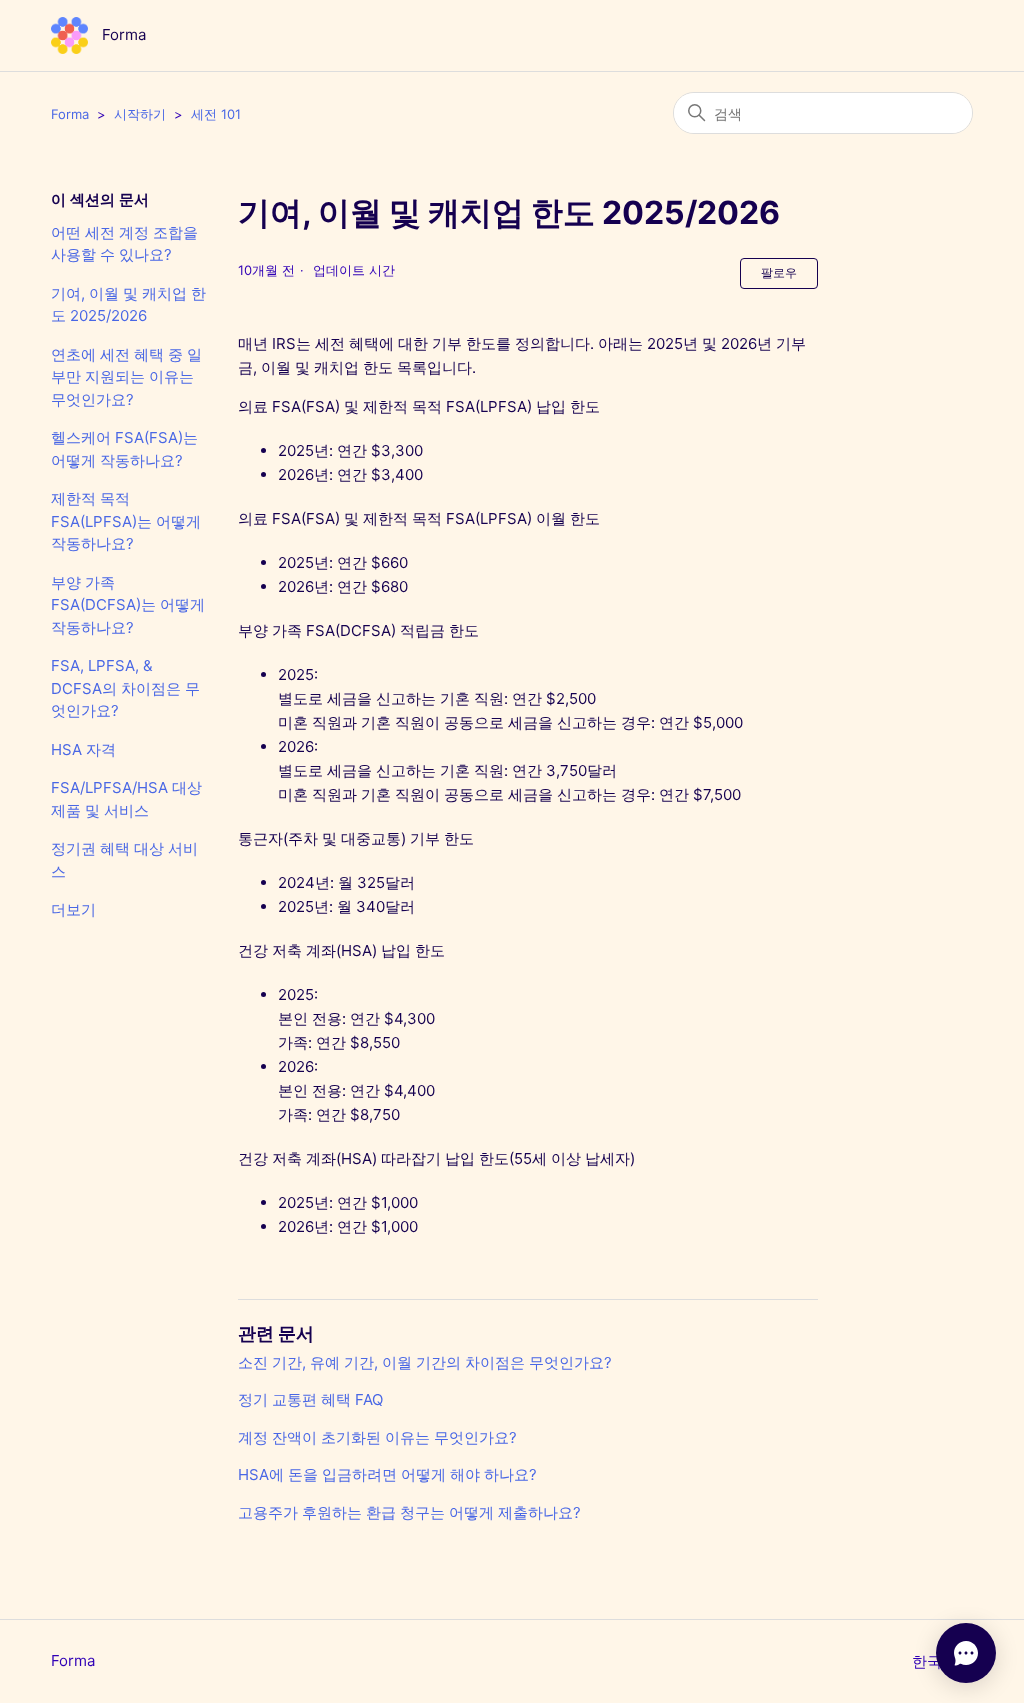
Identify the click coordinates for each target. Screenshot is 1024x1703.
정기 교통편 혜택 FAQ (310, 1399)
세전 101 (216, 114)
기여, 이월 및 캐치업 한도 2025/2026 (128, 305)
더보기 (73, 909)
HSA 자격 (83, 749)
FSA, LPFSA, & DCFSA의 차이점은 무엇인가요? (125, 688)
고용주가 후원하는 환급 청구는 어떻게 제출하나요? (409, 1512)
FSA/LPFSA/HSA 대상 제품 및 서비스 (126, 799)
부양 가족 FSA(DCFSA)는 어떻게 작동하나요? (128, 605)
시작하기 (140, 114)
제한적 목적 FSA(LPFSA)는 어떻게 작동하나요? (126, 521)
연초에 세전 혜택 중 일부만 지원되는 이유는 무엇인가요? (126, 377)
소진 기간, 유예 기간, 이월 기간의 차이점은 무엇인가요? (425, 1362)
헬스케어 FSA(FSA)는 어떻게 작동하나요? (124, 449)
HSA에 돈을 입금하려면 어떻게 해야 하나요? (387, 1474)
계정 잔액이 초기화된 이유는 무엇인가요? (377, 1437)
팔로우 (779, 272)
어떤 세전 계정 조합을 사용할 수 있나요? (124, 244)
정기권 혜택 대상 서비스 (124, 860)
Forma (70, 114)
